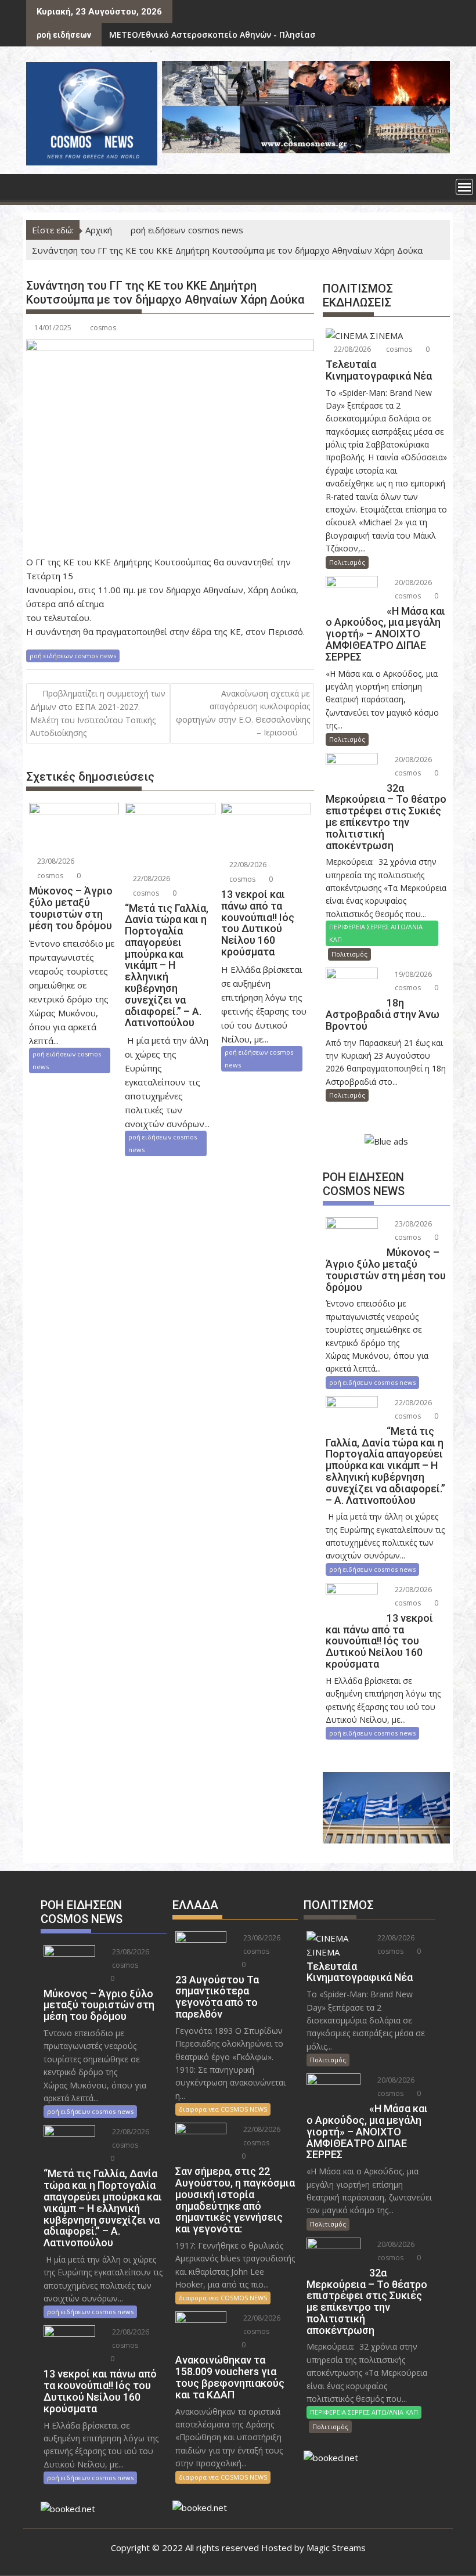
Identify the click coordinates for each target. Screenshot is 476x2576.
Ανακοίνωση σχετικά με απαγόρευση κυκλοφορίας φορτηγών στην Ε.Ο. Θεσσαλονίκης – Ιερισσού (243, 713)
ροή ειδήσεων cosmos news (73, 656)
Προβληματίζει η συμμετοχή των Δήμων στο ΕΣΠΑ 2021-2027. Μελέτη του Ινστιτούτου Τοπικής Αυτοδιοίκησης (98, 713)
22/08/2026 (151, 878)
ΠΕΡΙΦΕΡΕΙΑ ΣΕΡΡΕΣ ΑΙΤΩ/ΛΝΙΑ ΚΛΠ (376, 933)
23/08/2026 (55, 861)
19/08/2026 (412, 974)
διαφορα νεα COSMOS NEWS (223, 2109)
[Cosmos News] (37, 186)
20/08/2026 (412, 582)
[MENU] (464, 187)
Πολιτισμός (347, 562)
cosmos (103, 328)
